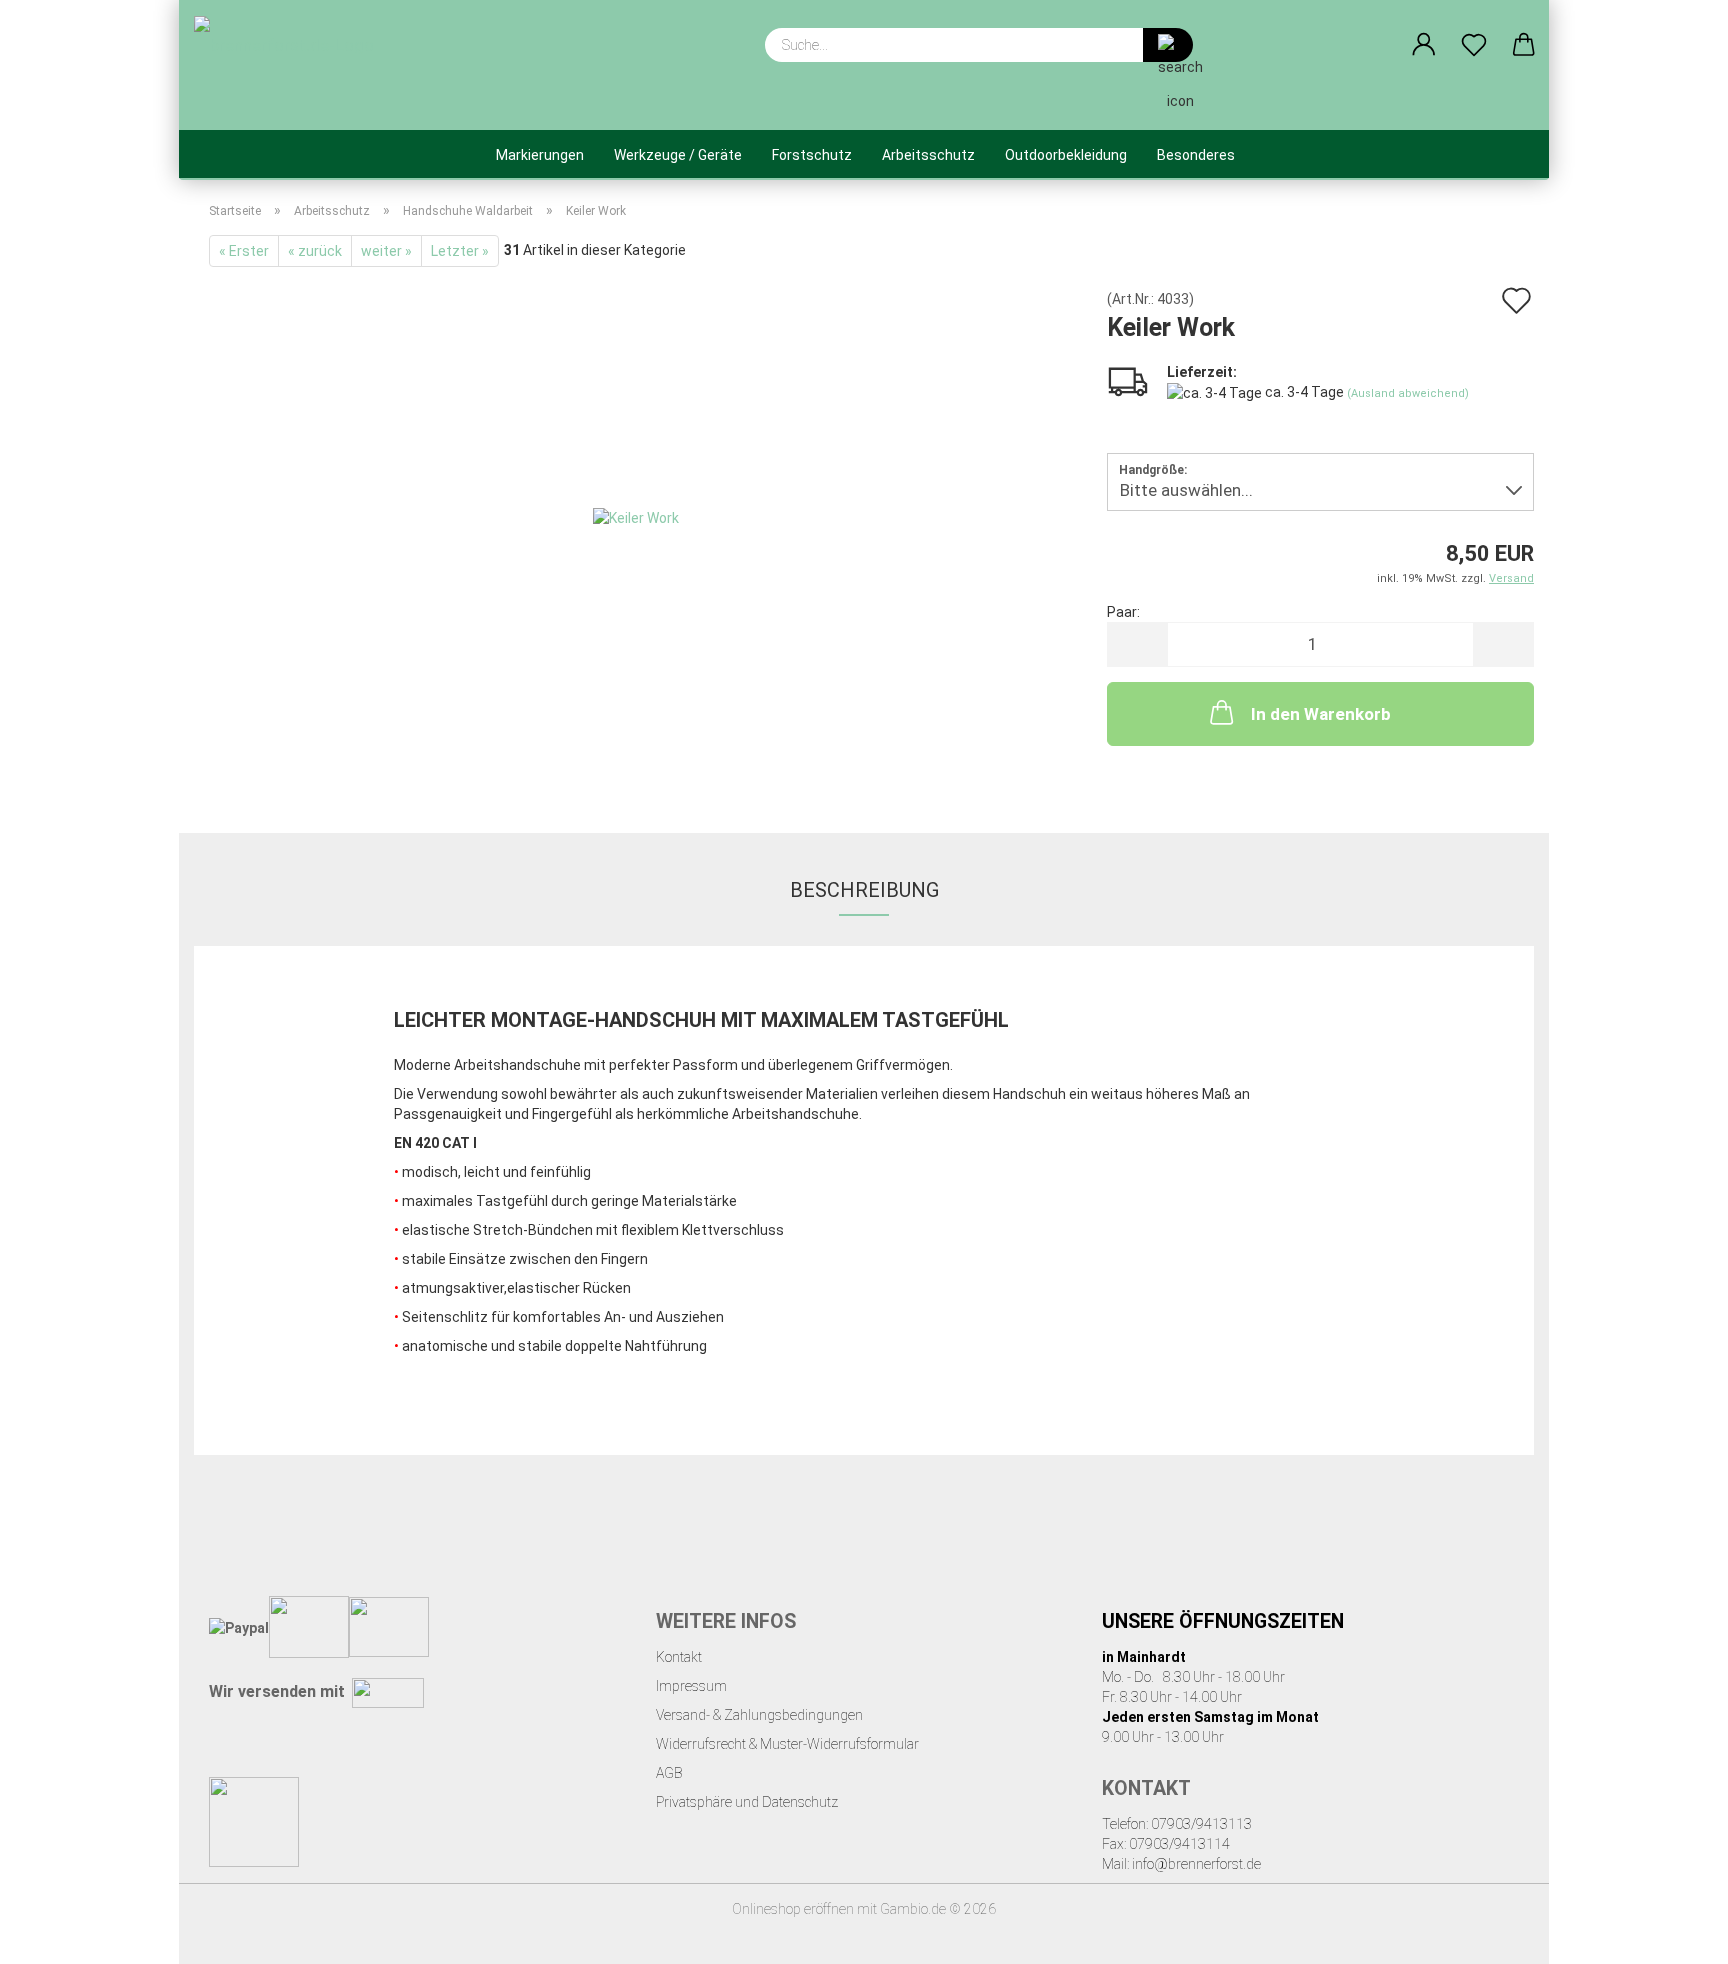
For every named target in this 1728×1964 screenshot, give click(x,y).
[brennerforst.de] (291, 65)
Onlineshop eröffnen (793, 1909)
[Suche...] (1168, 45)
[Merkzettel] (1474, 45)
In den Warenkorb (1321, 714)
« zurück (315, 251)
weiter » (386, 251)
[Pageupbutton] (1673, 1934)
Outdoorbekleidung (1066, 155)
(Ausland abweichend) (1408, 393)
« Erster (244, 251)
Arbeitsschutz (928, 155)
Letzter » (460, 251)
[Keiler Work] (636, 516)
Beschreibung (864, 890)
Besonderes (1196, 155)
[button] (1424, 45)
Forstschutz (812, 155)
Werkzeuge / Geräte (678, 155)
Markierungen (540, 155)
